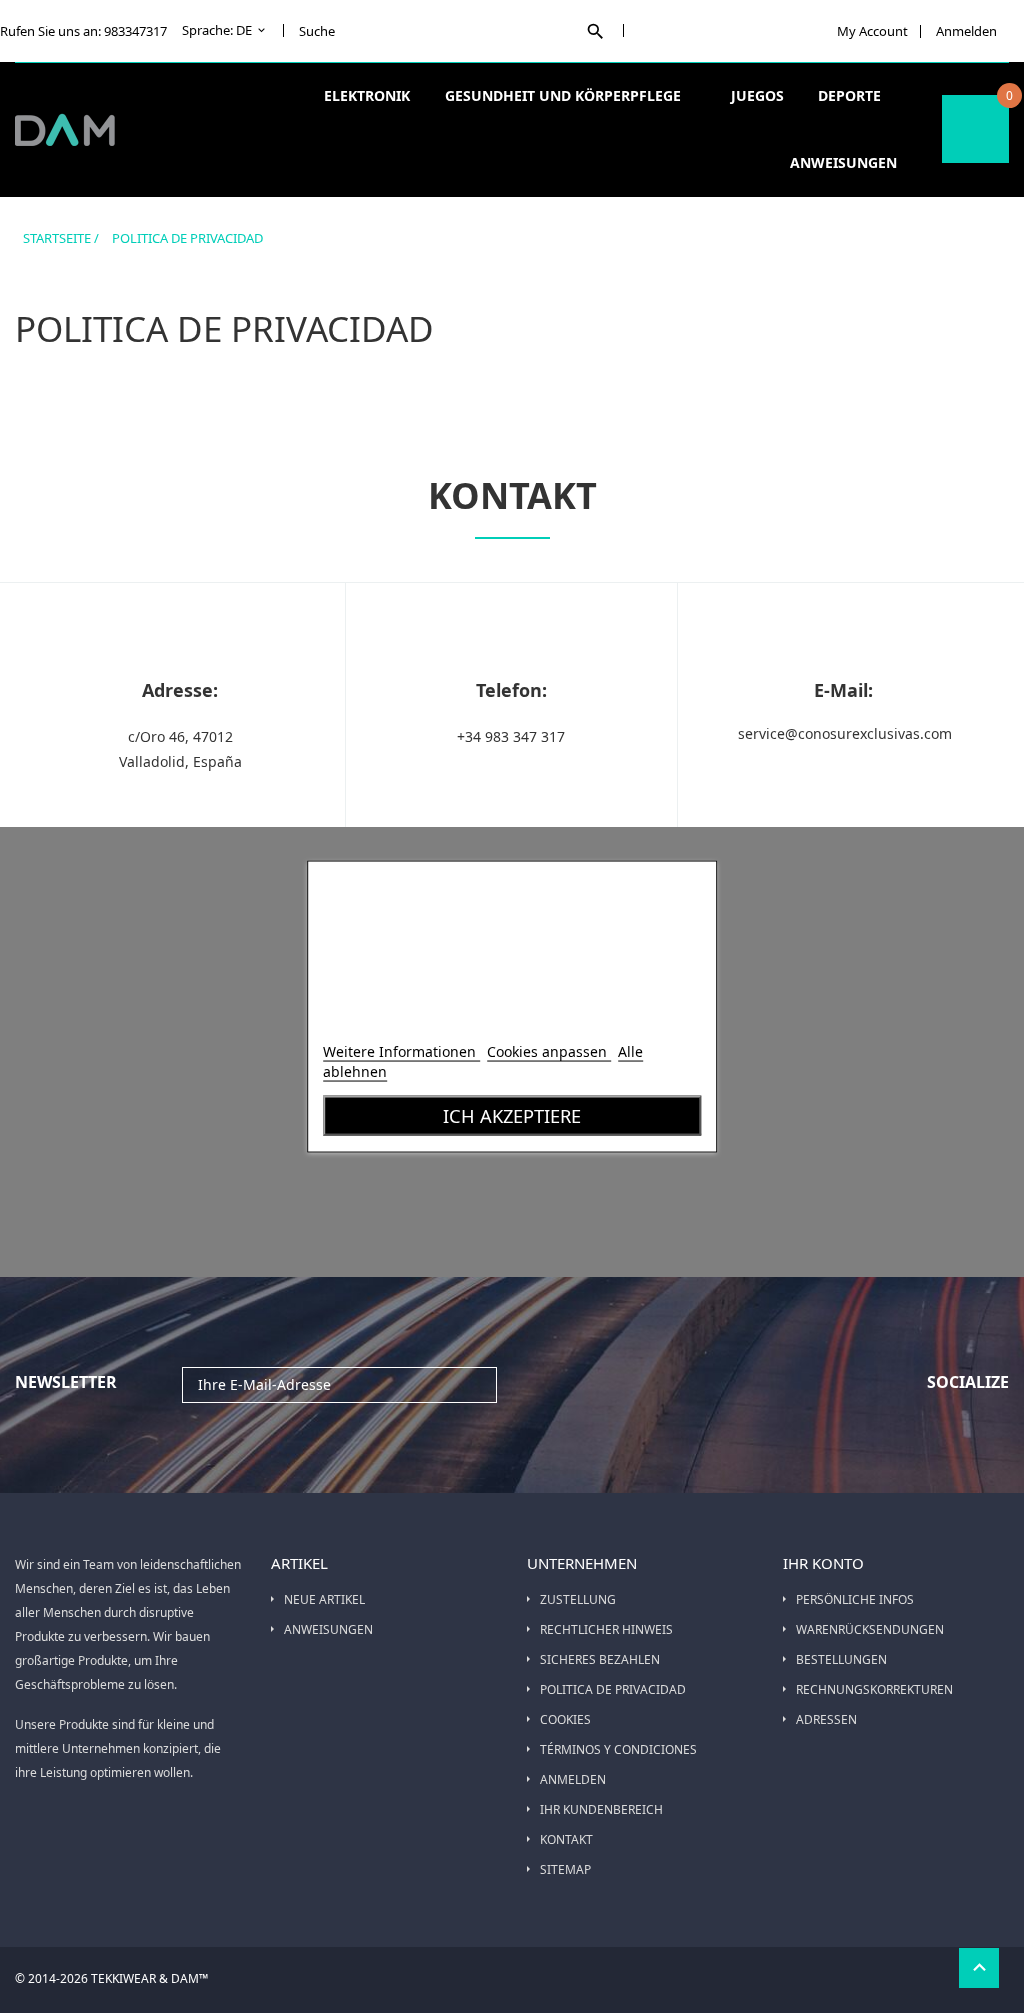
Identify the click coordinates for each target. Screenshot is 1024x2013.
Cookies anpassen (549, 1051)
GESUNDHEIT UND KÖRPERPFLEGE (565, 95)
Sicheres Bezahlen (600, 1659)
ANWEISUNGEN (328, 1629)
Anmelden (573, 1779)
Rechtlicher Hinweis (606, 1629)
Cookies (565, 1719)
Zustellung (578, 1599)
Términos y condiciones (618, 1749)
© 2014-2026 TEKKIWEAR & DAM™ (111, 1978)
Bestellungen (841, 1659)
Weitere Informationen (401, 1051)
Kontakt (566, 1839)
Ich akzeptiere (512, 1115)
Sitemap (565, 1869)
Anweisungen (843, 162)
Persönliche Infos (855, 1599)
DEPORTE (851, 95)
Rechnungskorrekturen (874, 1689)
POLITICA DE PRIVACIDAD (613, 1689)
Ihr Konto (823, 1563)
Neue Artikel (324, 1599)
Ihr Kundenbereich (601, 1809)
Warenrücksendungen (870, 1629)
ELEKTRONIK (369, 95)
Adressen (826, 1719)
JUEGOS (757, 95)
